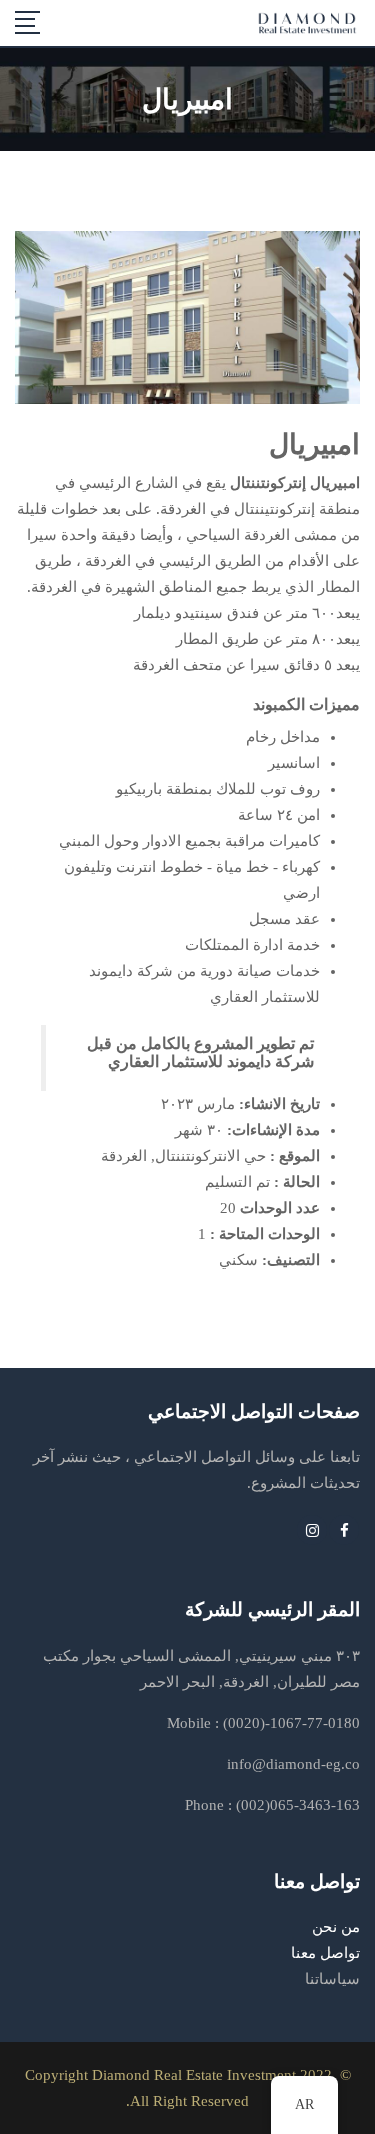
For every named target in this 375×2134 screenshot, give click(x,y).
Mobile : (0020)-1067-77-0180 (263, 1723)
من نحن (336, 1927)
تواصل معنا (325, 1953)
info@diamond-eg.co (293, 1764)
